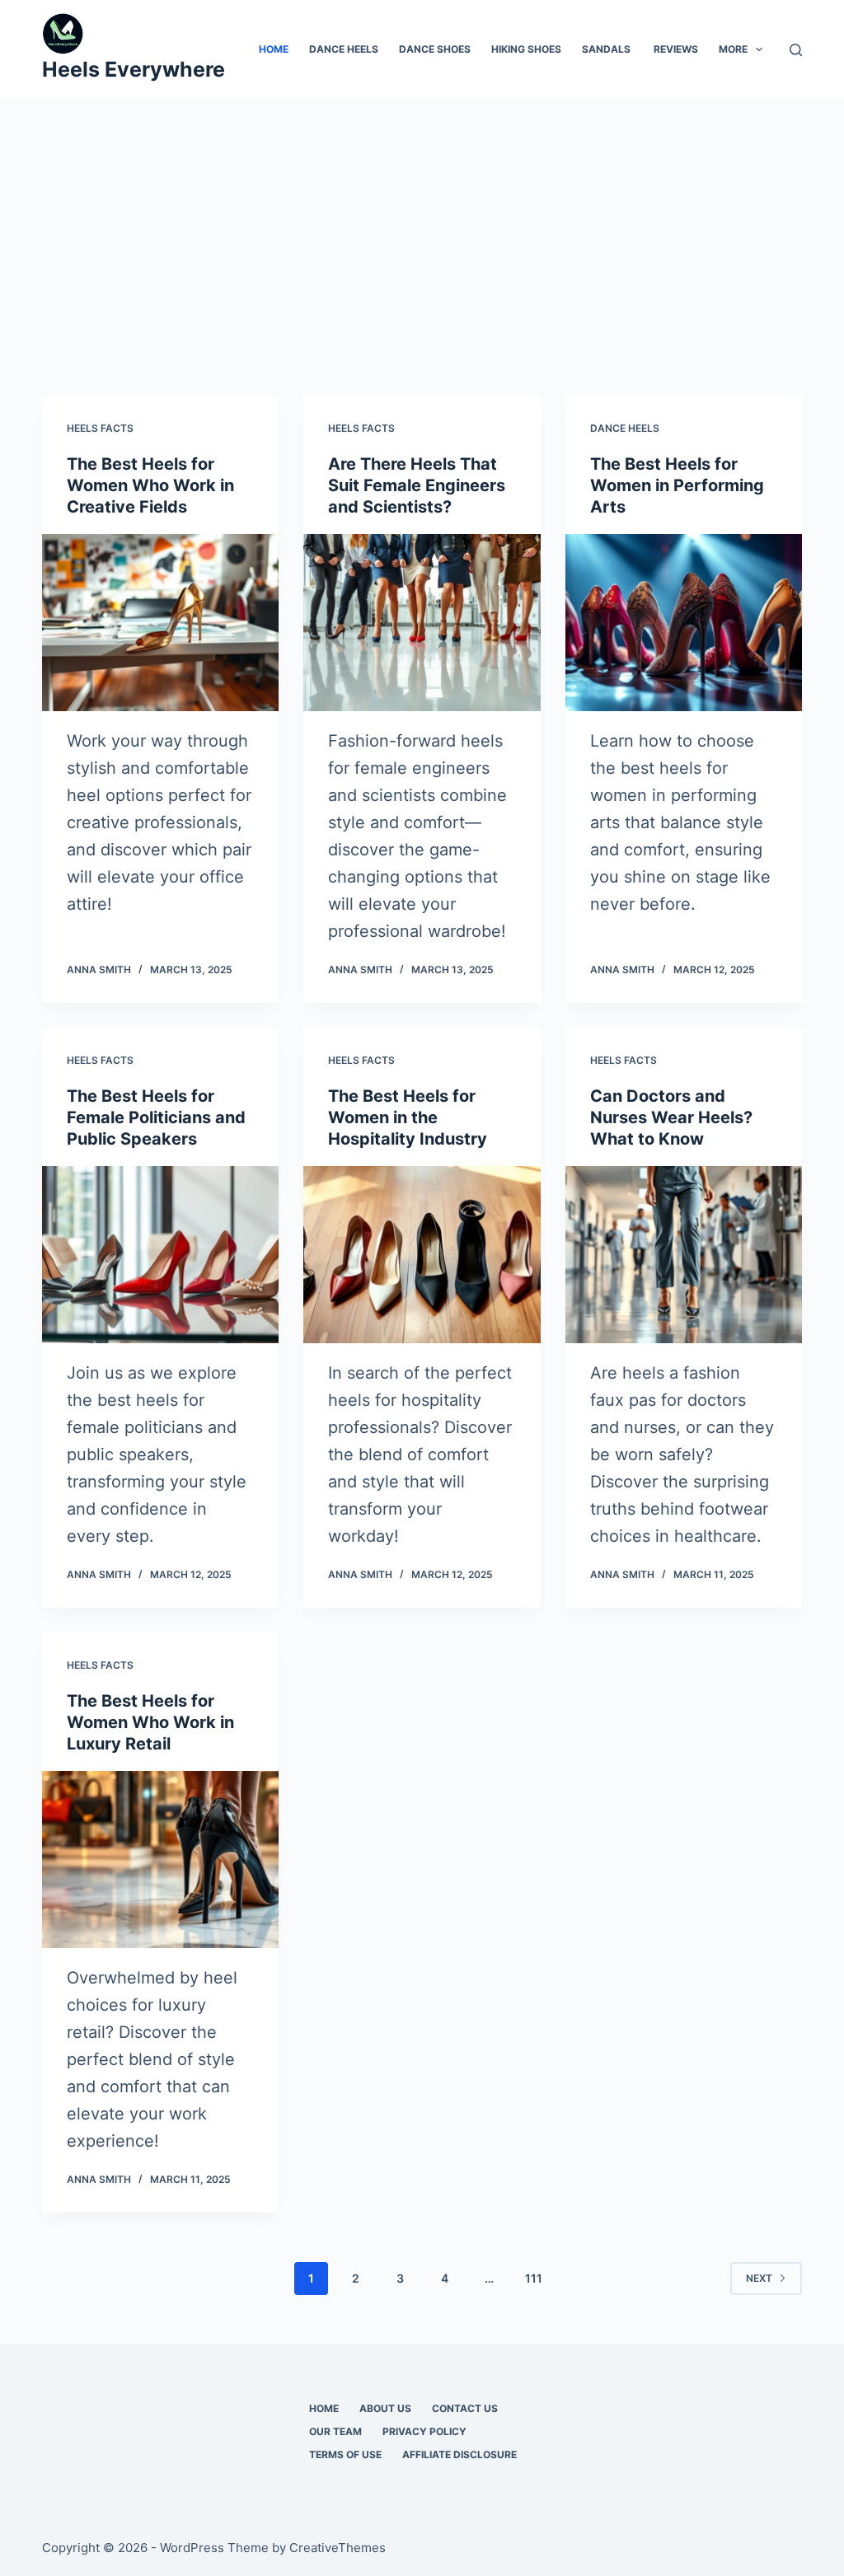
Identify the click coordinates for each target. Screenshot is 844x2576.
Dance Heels (344, 49)
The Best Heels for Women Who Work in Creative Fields (150, 485)
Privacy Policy (424, 2431)
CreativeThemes (338, 2548)
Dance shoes (435, 49)
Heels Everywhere (134, 69)
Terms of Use (345, 2454)
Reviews (676, 49)
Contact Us (465, 2408)
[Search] (796, 50)
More (733, 49)
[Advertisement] (422, 222)
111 (534, 2278)
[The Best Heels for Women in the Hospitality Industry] (422, 1255)
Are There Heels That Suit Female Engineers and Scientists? (417, 485)
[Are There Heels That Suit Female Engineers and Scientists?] (422, 623)
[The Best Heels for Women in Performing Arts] (684, 623)
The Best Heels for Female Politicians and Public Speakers (156, 1117)
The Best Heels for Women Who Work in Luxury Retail (150, 1722)
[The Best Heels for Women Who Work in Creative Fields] (160, 623)
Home (274, 49)
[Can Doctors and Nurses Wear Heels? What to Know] (684, 1255)
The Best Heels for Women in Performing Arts (677, 485)
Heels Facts (100, 428)
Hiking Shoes (526, 49)
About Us (385, 2408)
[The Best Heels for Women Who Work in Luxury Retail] (160, 1859)
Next (759, 2278)
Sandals (607, 49)
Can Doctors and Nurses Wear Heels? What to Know (671, 1117)
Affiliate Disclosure (460, 2454)
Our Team (335, 2431)
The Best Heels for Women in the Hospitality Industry (408, 1117)
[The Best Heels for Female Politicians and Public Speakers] (160, 1255)
